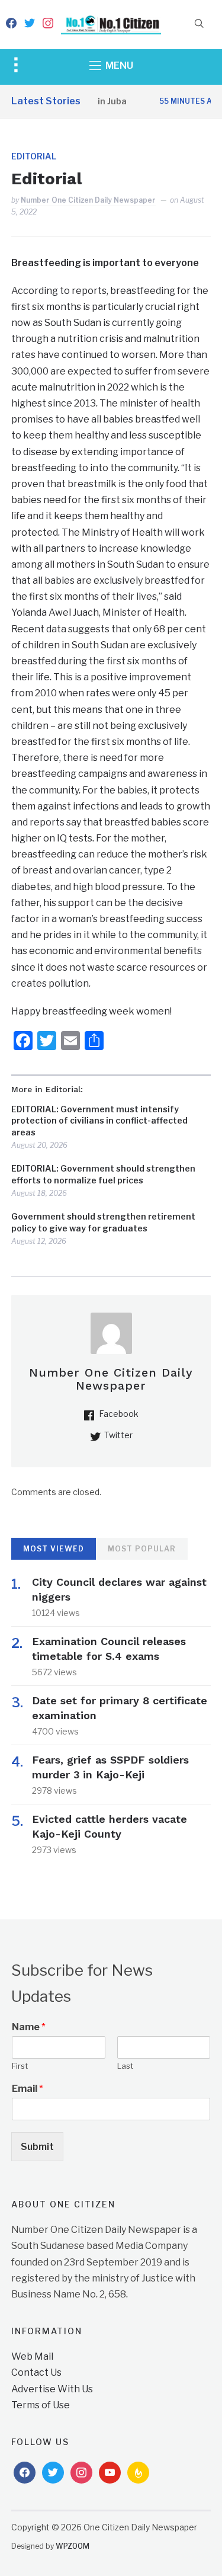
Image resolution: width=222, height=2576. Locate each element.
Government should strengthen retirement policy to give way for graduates (103, 1222)
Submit (37, 2147)
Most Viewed (54, 1549)
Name (29, 2027)
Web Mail (32, 2356)
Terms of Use (41, 2405)
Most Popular (142, 1549)
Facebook (119, 1414)
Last (125, 2066)
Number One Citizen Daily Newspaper (88, 200)
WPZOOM (73, 2546)
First (20, 2066)
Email (28, 2089)
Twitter (118, 1435)
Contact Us (36, 2372)
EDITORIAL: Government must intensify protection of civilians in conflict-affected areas (99, 1121)
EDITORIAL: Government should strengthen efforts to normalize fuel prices (103, 1174)
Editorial (34, 156)
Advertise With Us (52, 2389)
